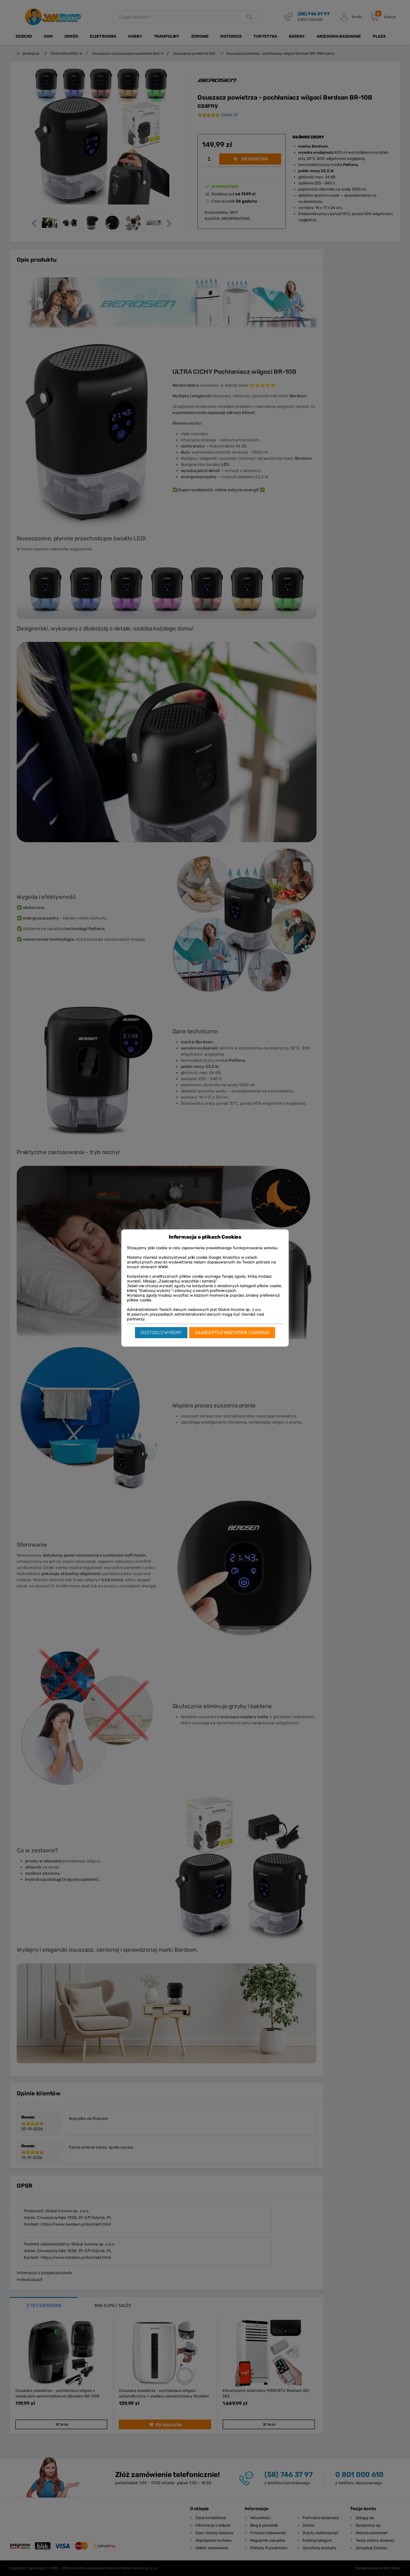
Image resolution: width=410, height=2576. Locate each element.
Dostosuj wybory (161, 1332)
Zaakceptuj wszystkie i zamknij (232, 1332)
